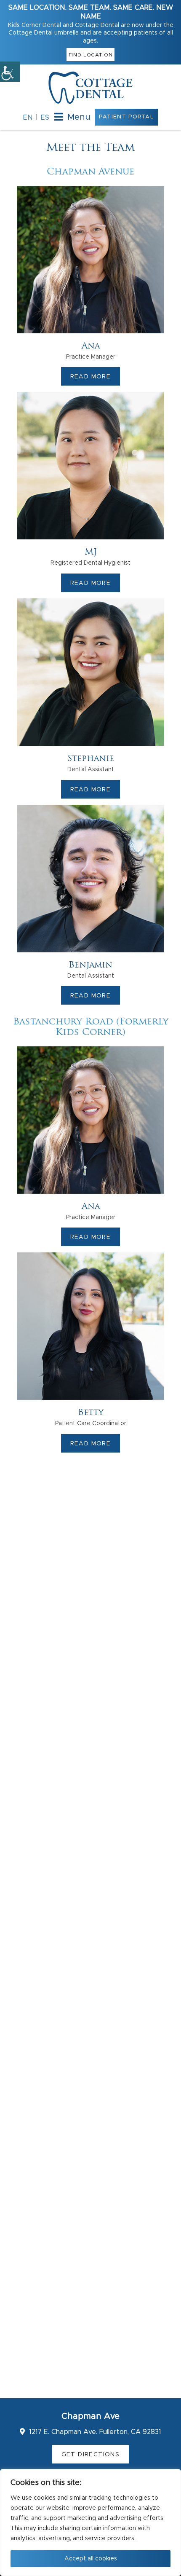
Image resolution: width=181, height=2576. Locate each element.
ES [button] (45, 118)
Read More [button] (91, 377)
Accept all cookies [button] (91, 2559)
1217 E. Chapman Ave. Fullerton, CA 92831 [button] (94, 2432)
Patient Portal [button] (126, 117)
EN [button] (28, 118)
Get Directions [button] (91, 2455)
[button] (10, 72)
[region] (90, 2522)
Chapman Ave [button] (90, 2416)
